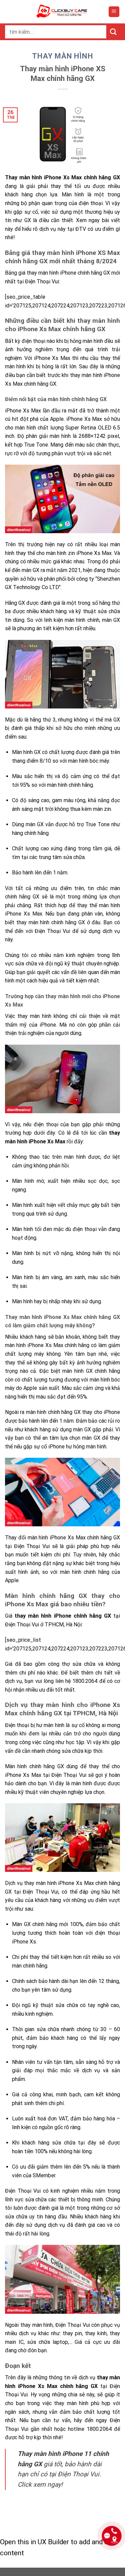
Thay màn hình (62, 56)
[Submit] (113, 32)
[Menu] (114, 12)
